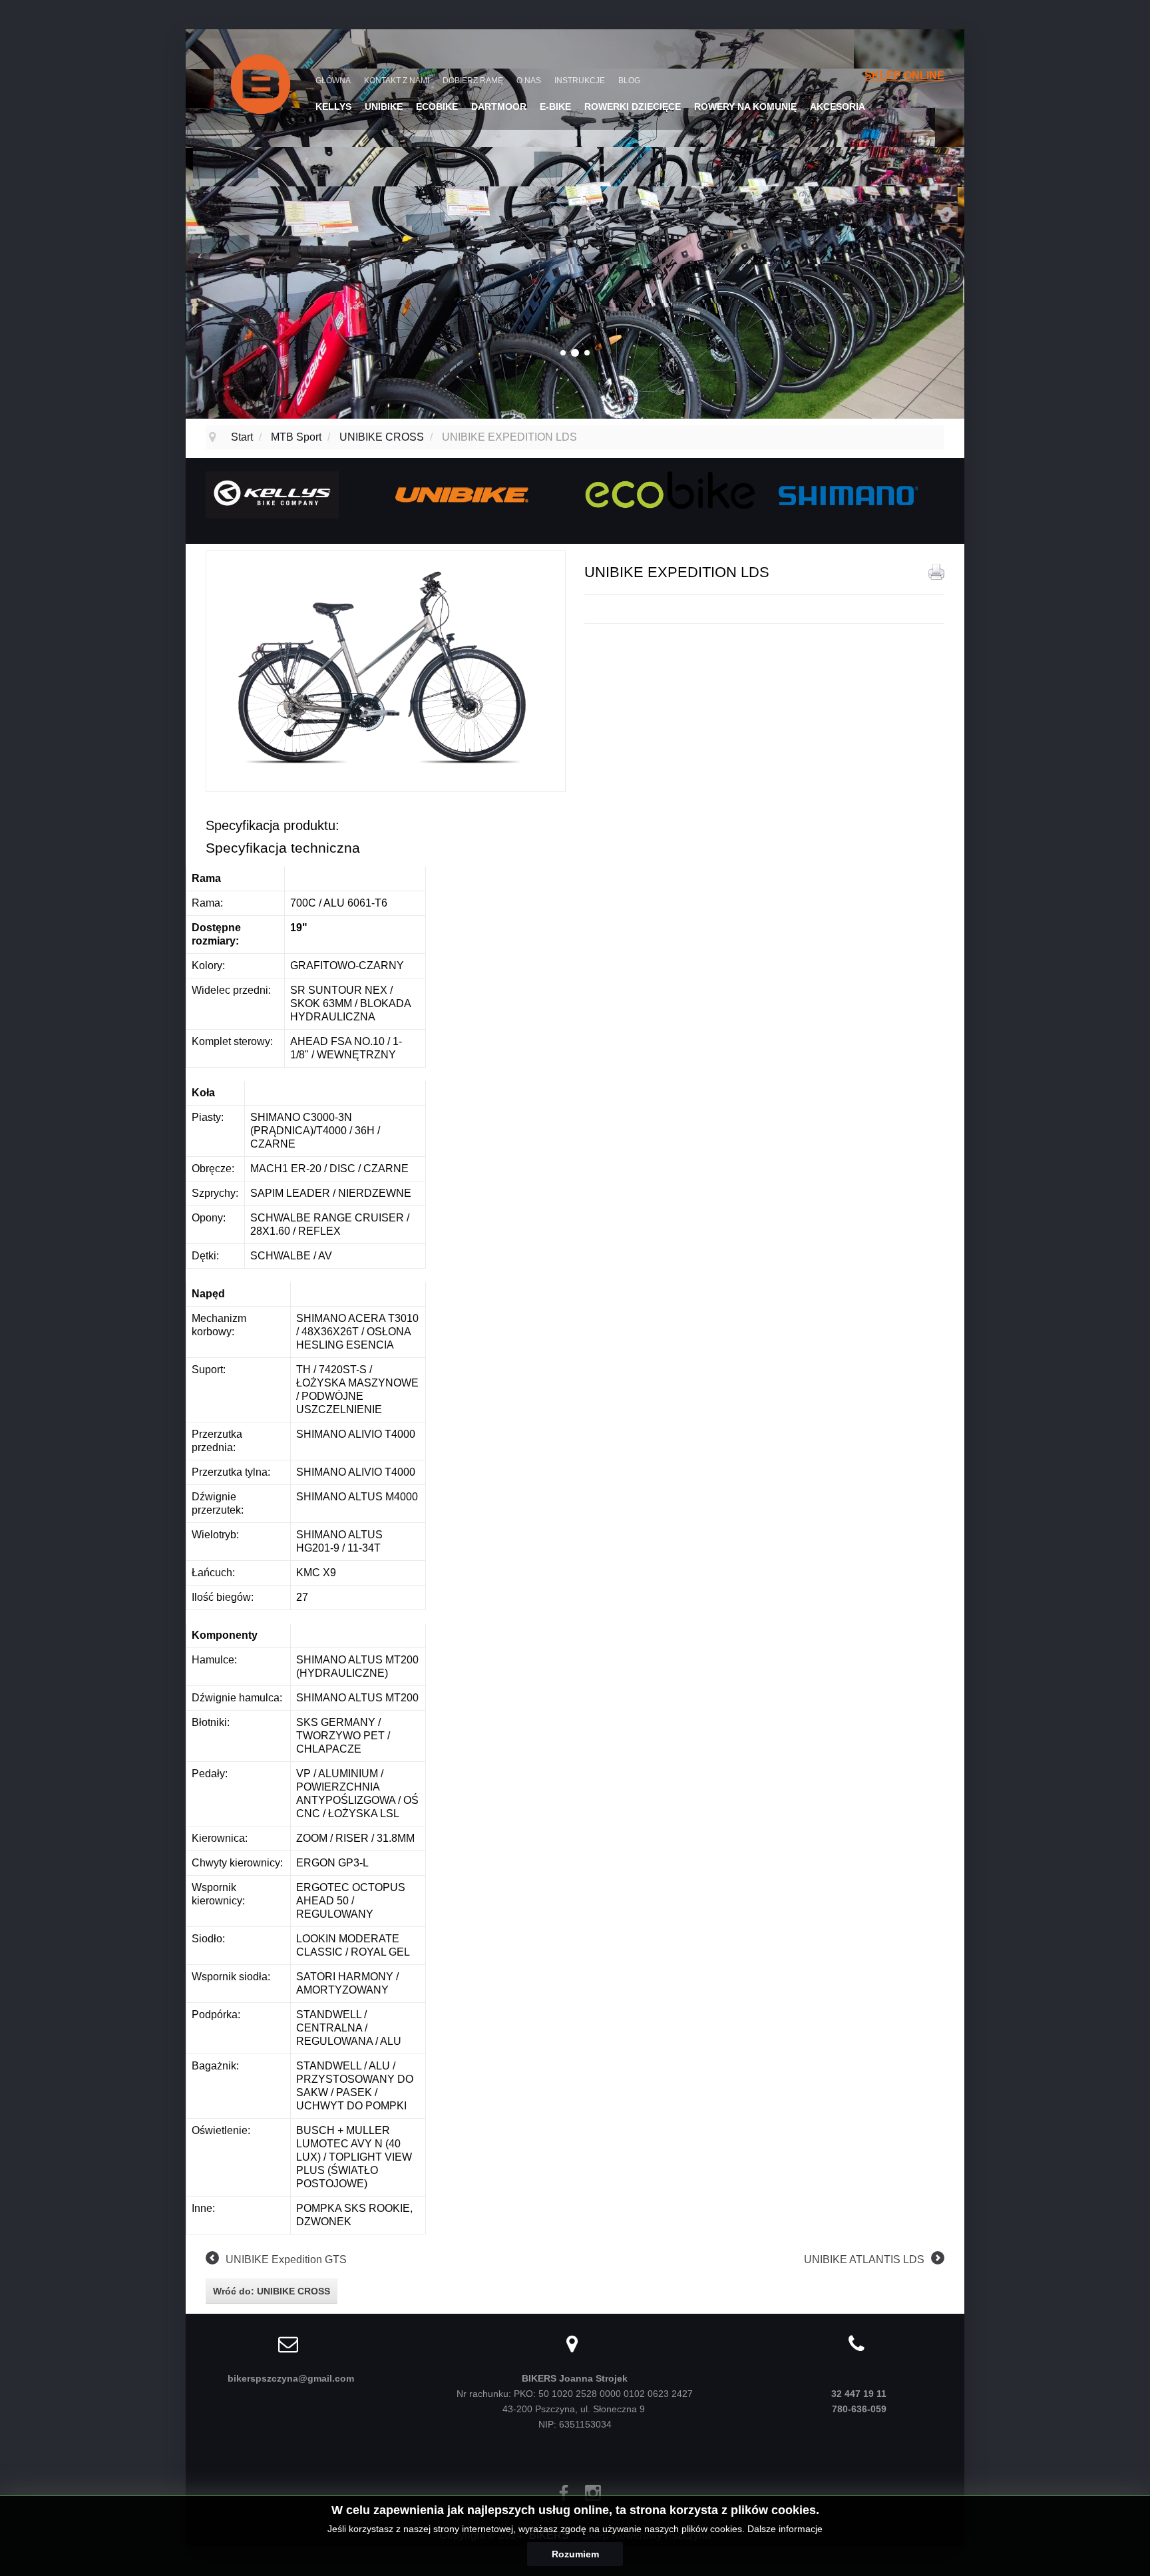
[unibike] (462, 494)
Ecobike (437, 107)
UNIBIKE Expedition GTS (286, 2259)
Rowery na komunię (745, 107)
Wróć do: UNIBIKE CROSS (272, 2291)
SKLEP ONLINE (904, 76)
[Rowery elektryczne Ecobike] (670, 489)
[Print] (936, 572)
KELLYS (333, 107)
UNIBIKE (384, 107)
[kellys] (272, 494)
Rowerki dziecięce (633, 107)
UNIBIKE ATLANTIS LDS (864, 2259)
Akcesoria (838, 107)
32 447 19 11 (859, 2394)
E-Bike (555, 107)
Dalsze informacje (785, 2529)
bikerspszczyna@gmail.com (291, 2378)
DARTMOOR (499, 107)
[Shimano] (847, 494)
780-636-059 (859, 2409)
